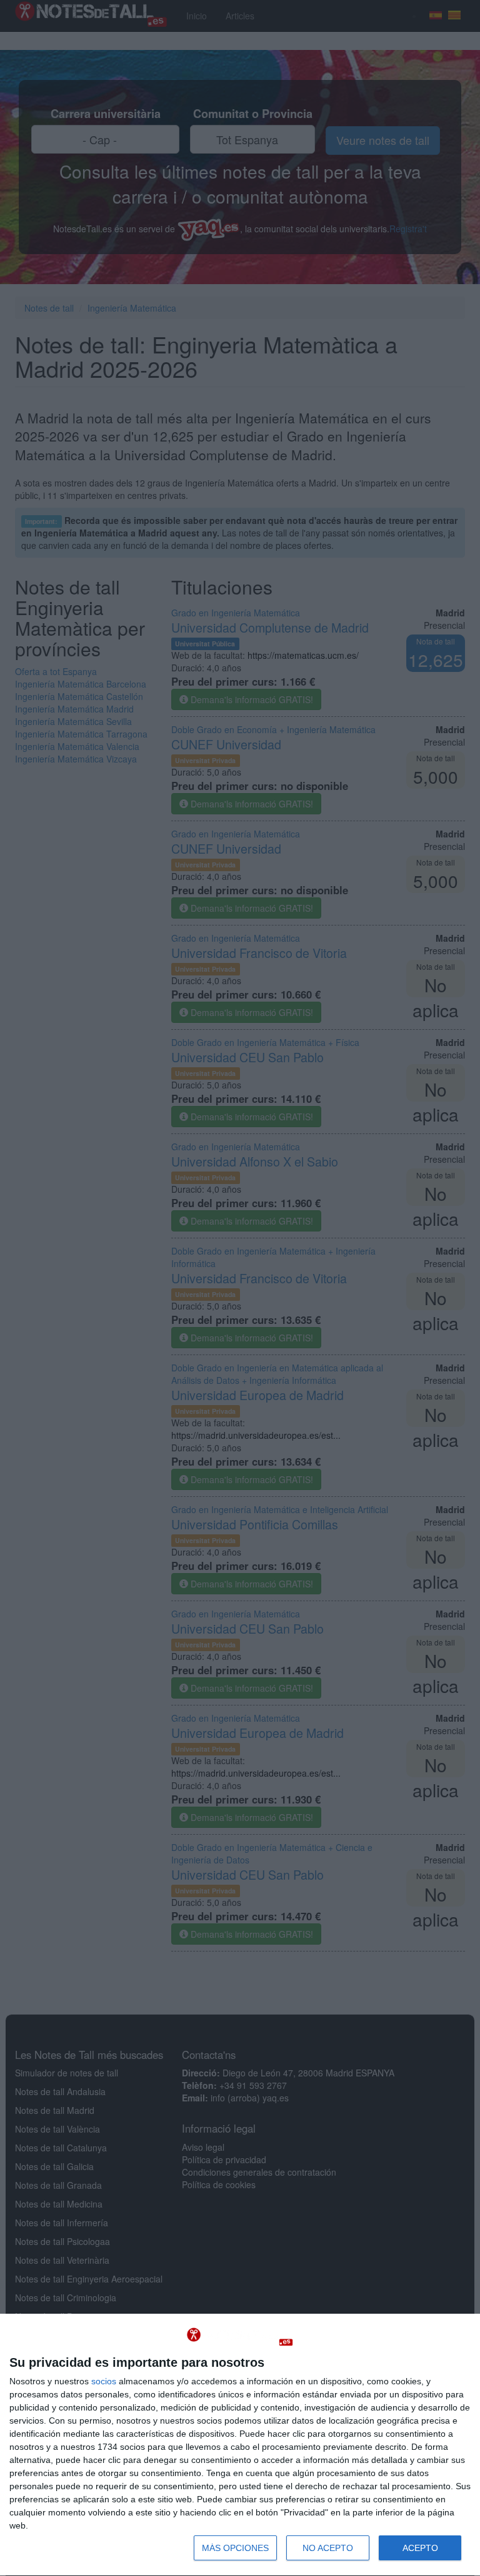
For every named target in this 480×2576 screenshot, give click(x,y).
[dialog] (240, 2445)
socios (104, 2381)
